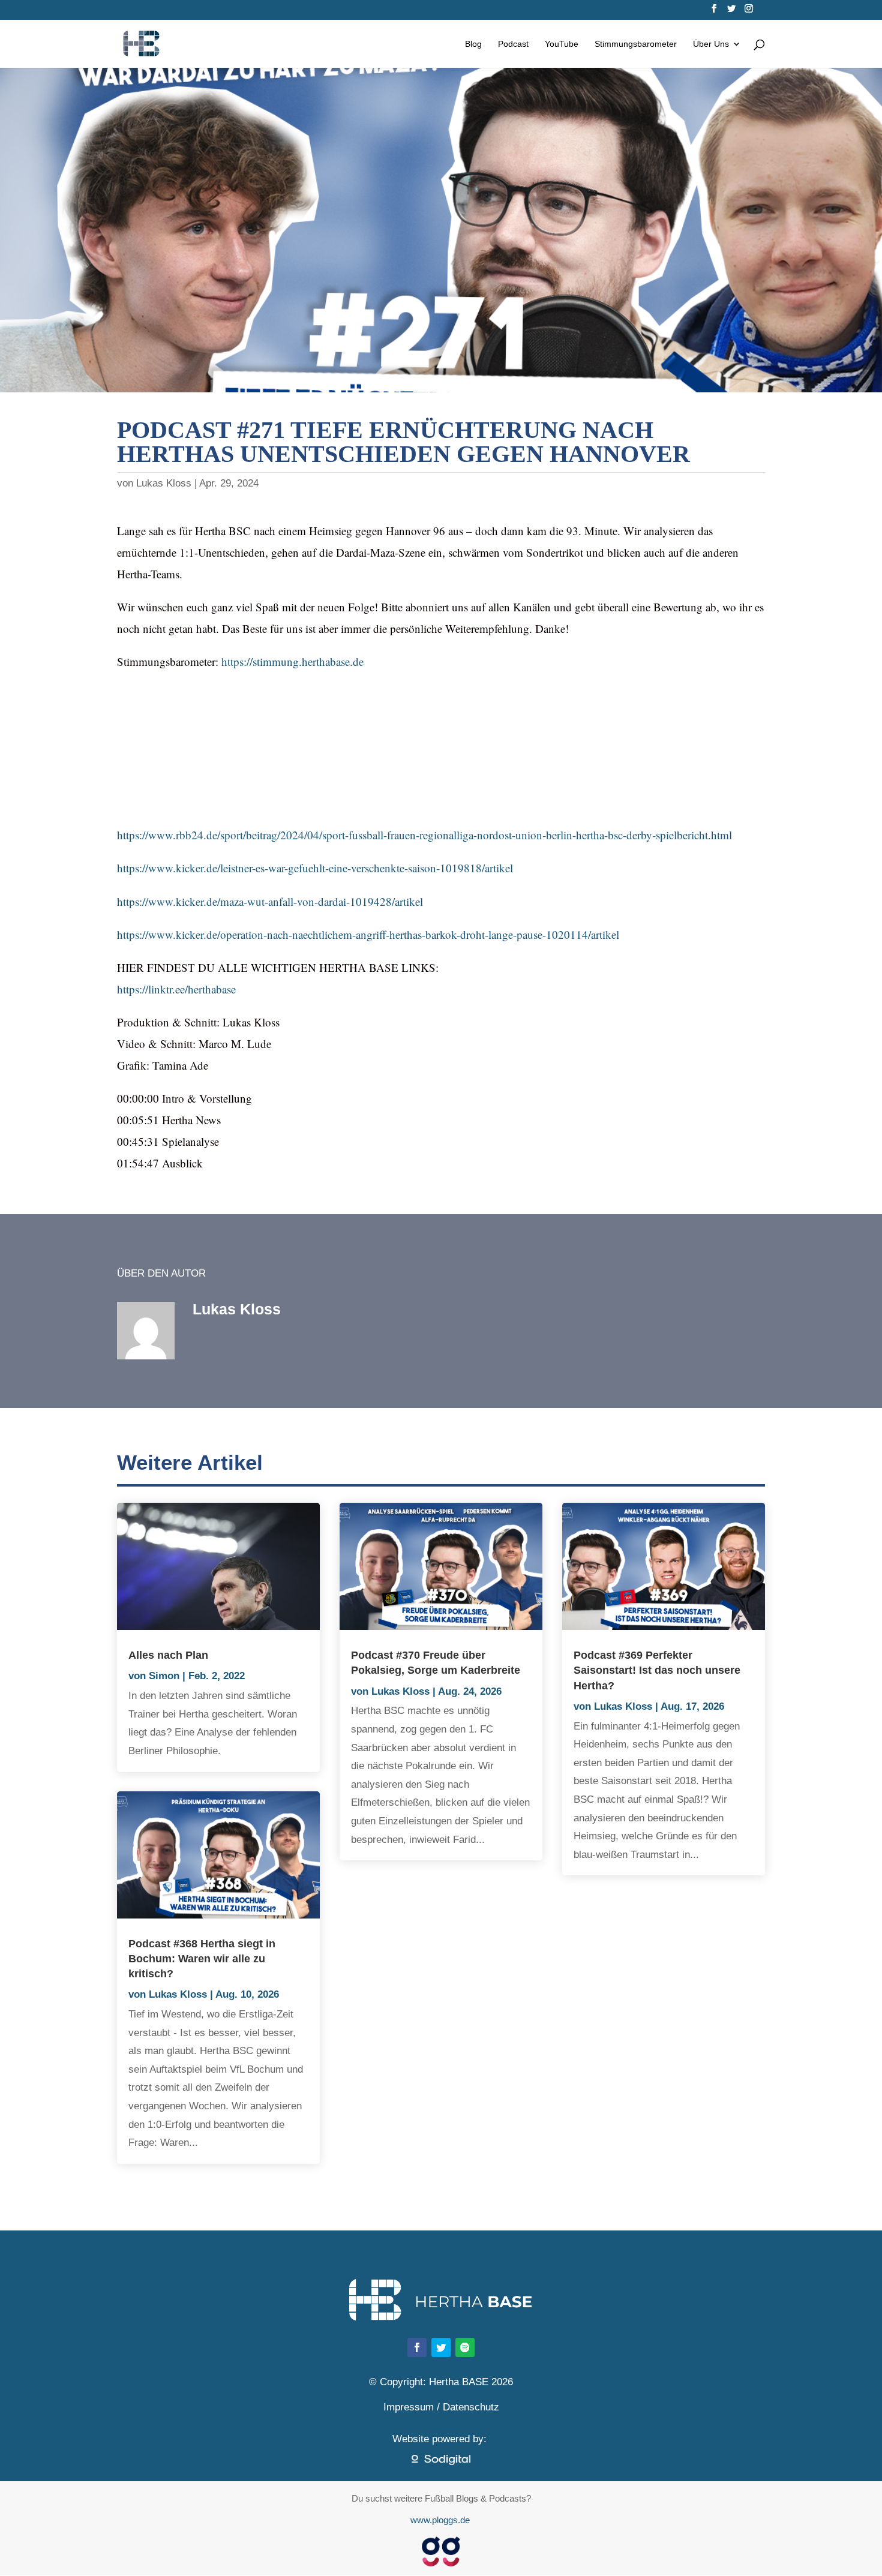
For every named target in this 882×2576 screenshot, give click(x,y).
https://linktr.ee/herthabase (176, 989)
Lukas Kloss (164, 483)
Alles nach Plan (168, 1655)
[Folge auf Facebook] (417, 2347)
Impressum (409, 2407)
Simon (164, 1676)
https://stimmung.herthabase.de (292, 661)
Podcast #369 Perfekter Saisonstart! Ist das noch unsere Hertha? (657, 1670)
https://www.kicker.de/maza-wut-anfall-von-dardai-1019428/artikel (270, 901)
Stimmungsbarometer (636, 44)
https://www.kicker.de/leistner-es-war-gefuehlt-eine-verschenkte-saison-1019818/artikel (315, 868)
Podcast (513, 44)
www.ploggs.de (441, 2520)
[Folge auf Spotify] (465, 2347)
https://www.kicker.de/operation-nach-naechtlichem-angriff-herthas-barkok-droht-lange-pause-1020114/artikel (368, 934)
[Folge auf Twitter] (441, 2347)
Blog (473, 44)
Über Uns (711, 44)
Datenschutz (471, 2407)
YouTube (562, 44)
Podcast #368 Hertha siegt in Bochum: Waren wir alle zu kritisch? (202, 1959)
